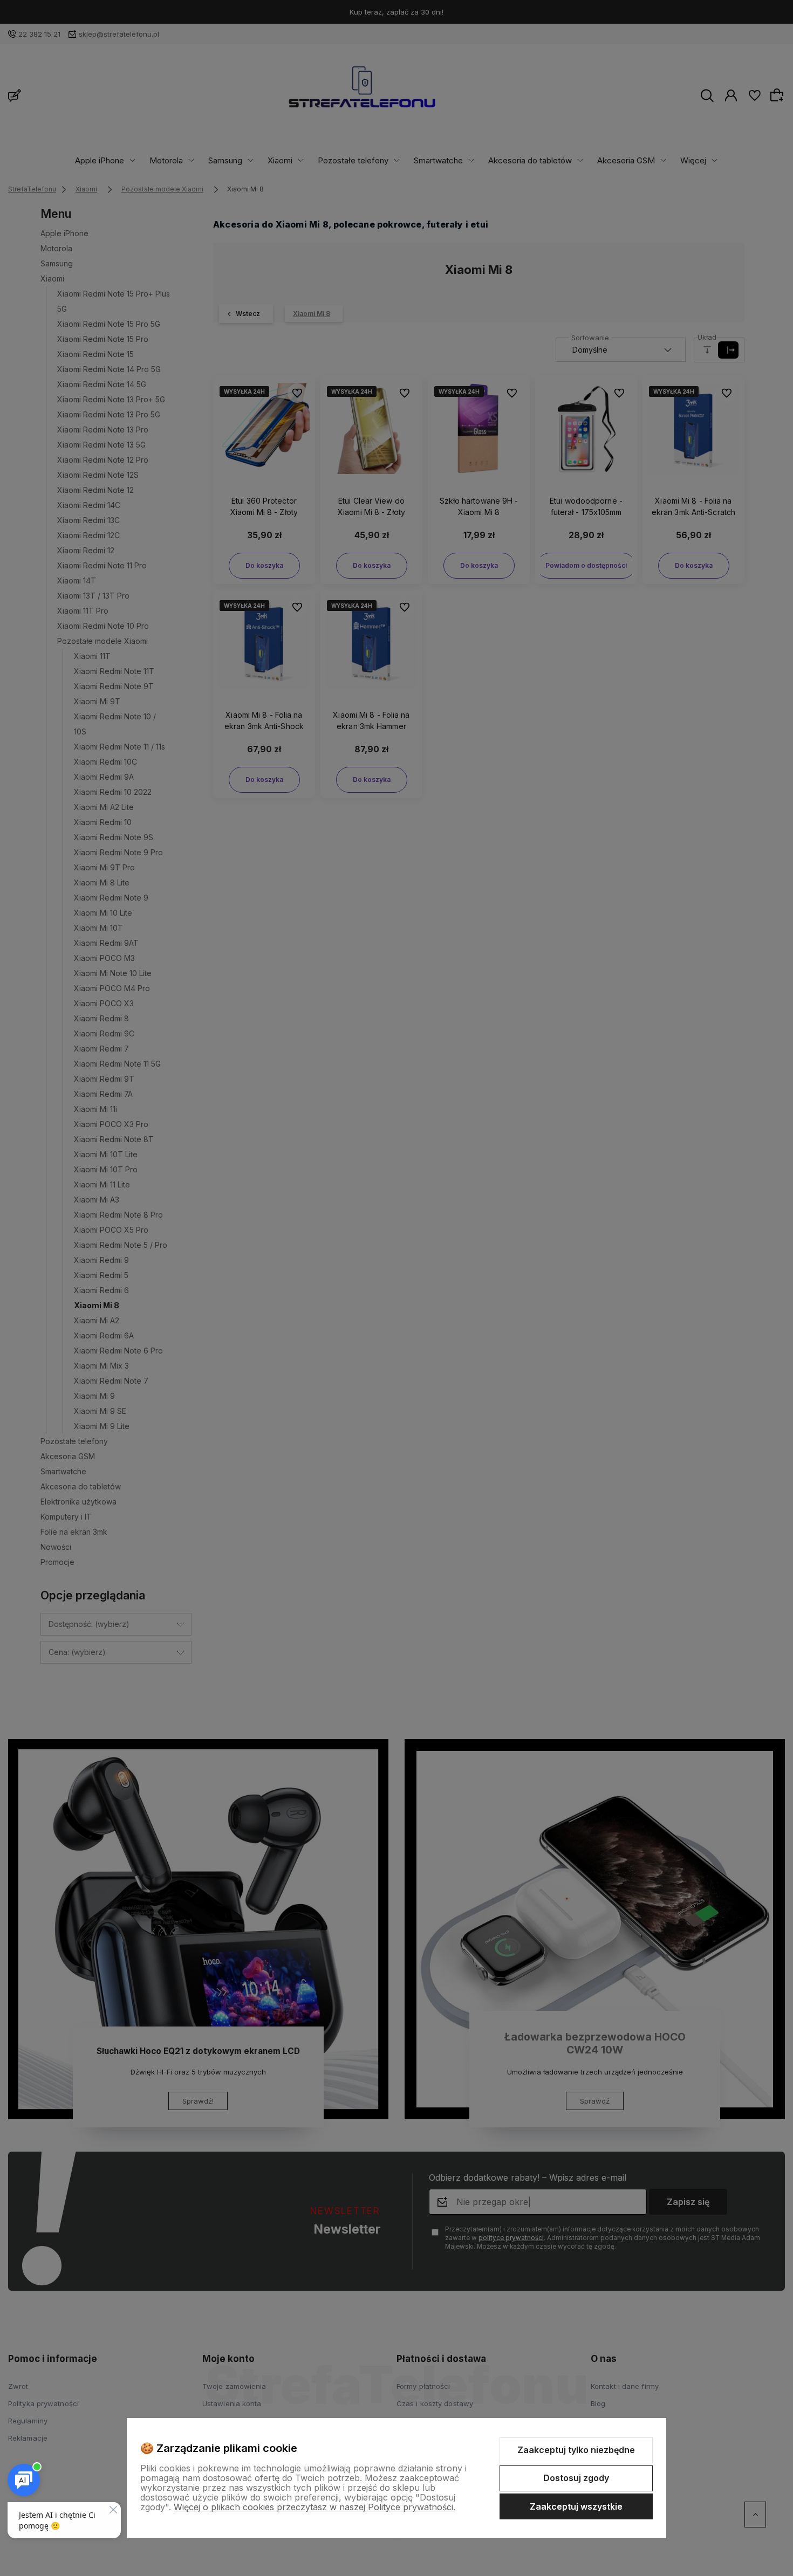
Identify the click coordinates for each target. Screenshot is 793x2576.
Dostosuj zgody (576, 2478)
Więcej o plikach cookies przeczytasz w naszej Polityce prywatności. (315, 2507)
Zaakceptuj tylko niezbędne (576, 2450)
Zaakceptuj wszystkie (576, 2506)
